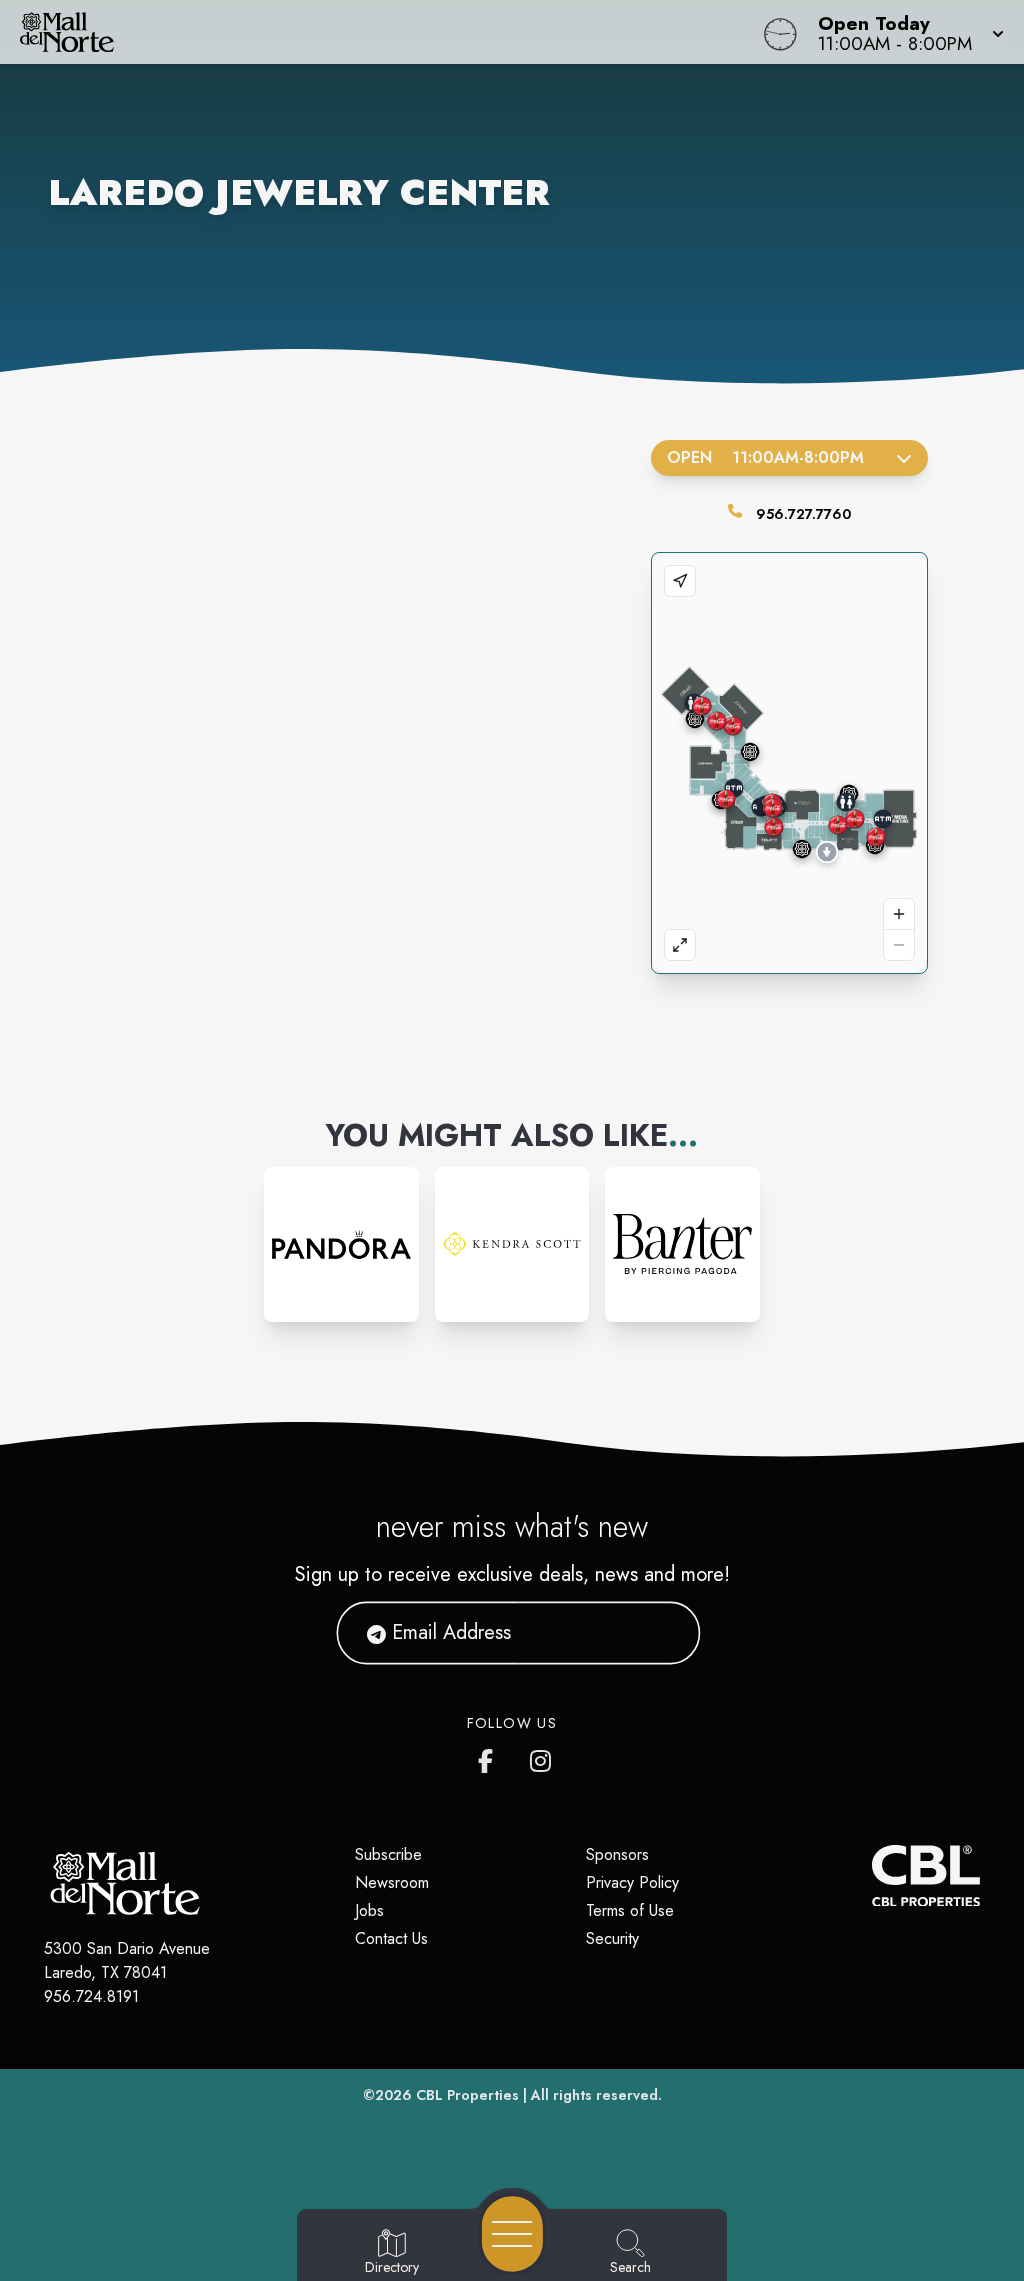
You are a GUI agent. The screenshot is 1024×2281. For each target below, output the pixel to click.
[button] (905, 32)
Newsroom (392, 1882)
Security (612, 1938)
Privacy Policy (632, 1882)
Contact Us (391, 1938)
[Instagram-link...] (341, 1244)
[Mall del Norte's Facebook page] (490, 1757)
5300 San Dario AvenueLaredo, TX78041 (127, 1960)
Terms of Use (630, 1910)
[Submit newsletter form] (661, 1632)
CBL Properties (467, 2095)
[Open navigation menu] (512, 2234)
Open (765, 457)
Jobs (369, 1910)
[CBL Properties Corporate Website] (872, 1876)
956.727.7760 (803, 514)
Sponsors (617, 1854)
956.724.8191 (91, 1996)
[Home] (388, 32)
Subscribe (388, 1854)
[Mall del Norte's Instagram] (542, 1757)
